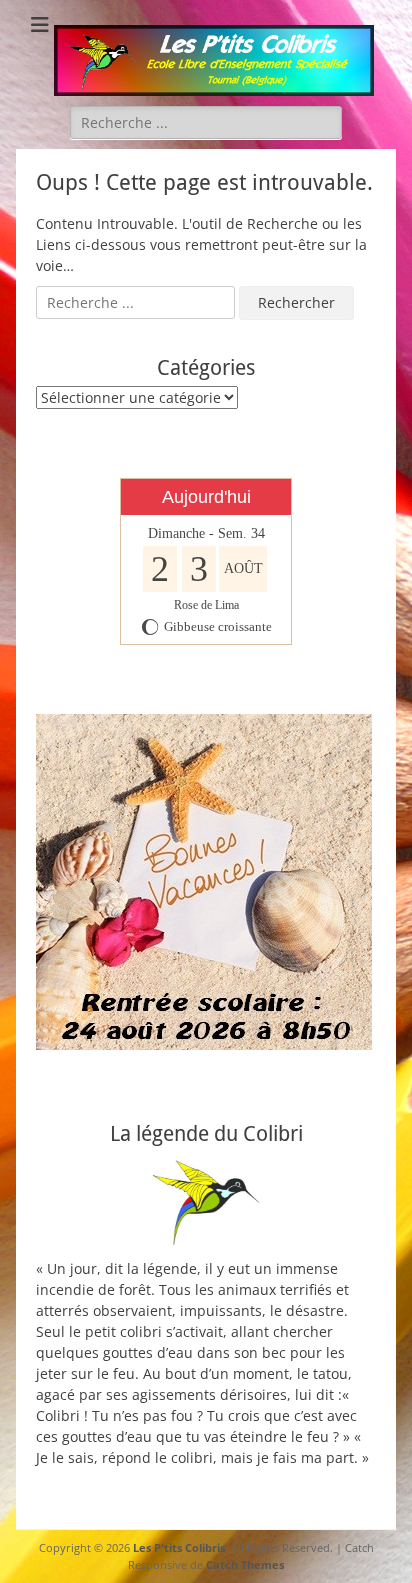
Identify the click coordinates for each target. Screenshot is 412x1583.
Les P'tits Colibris (179, 1547)
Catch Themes (245, 1564)
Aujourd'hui (206, 497)
